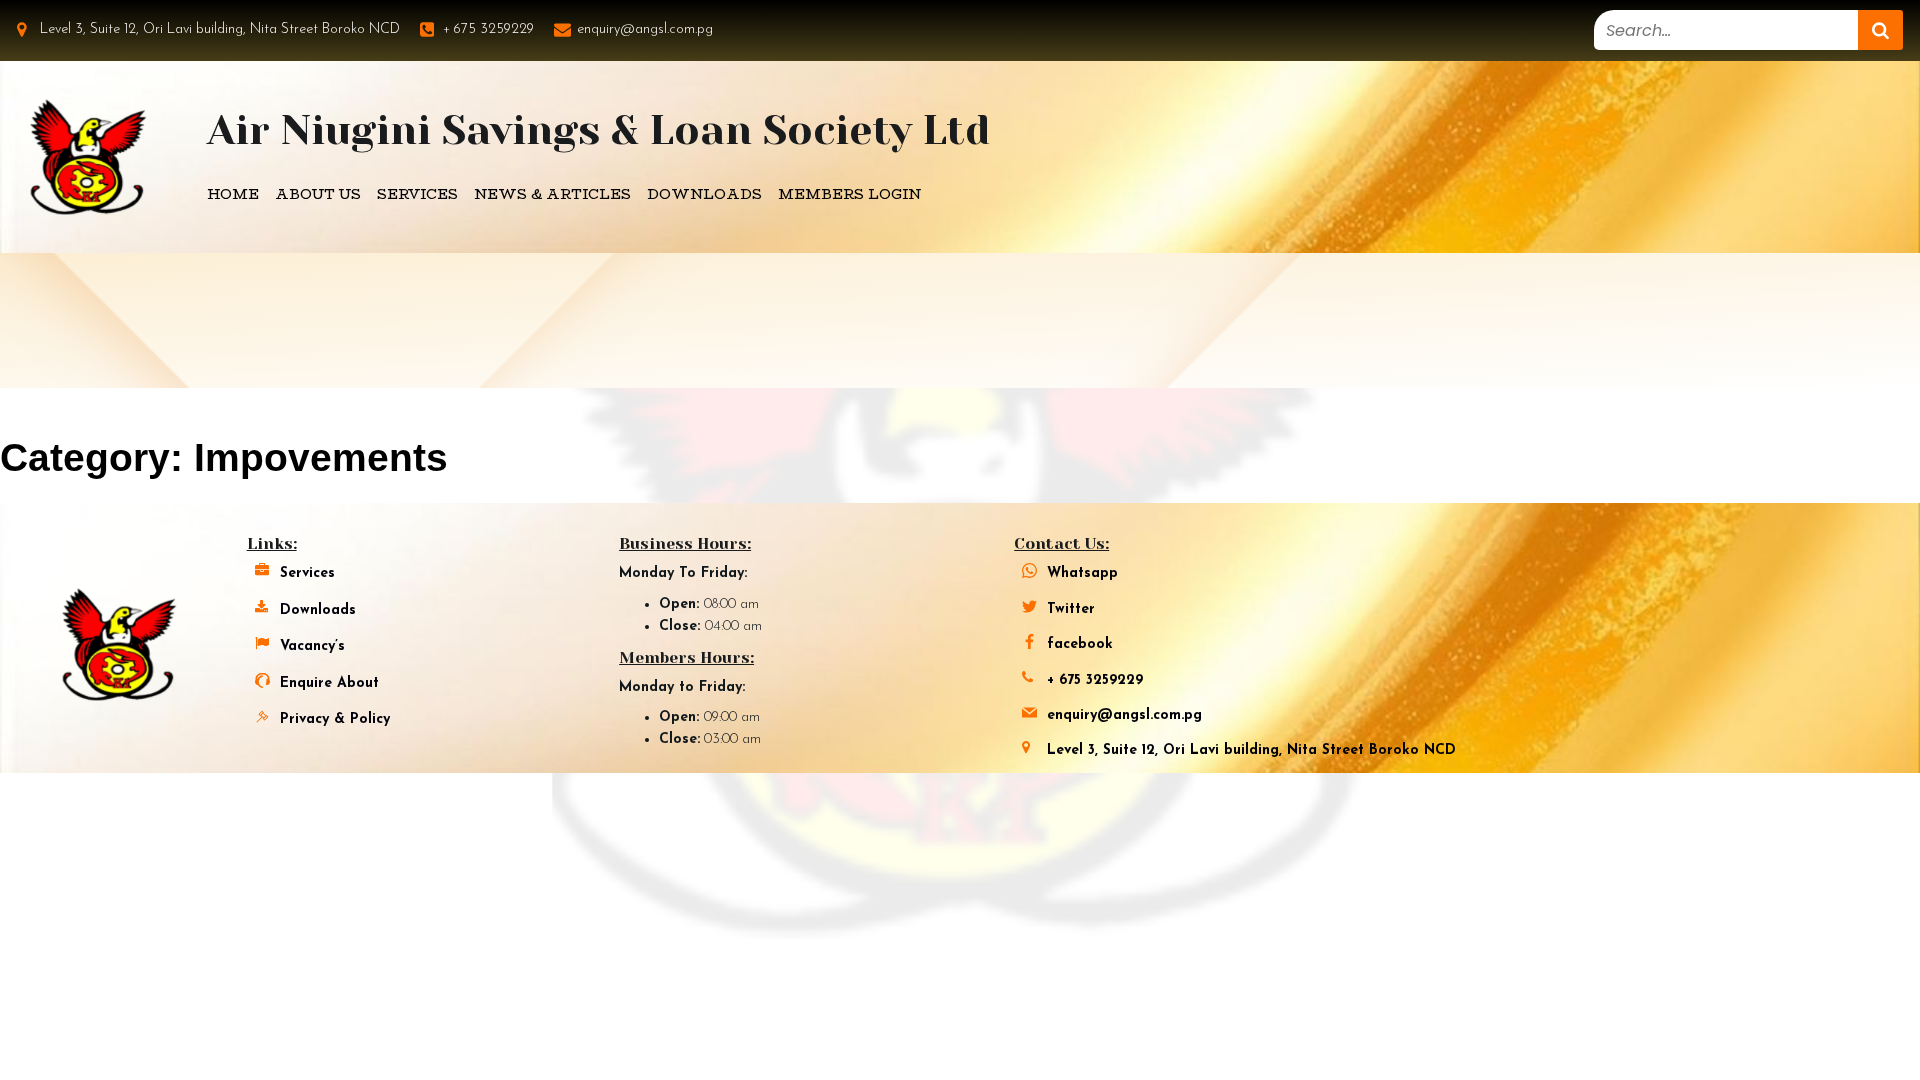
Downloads (704, 194)
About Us (318, 194)
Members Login (849, 194)
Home (233, 194)
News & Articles (552, 194)
